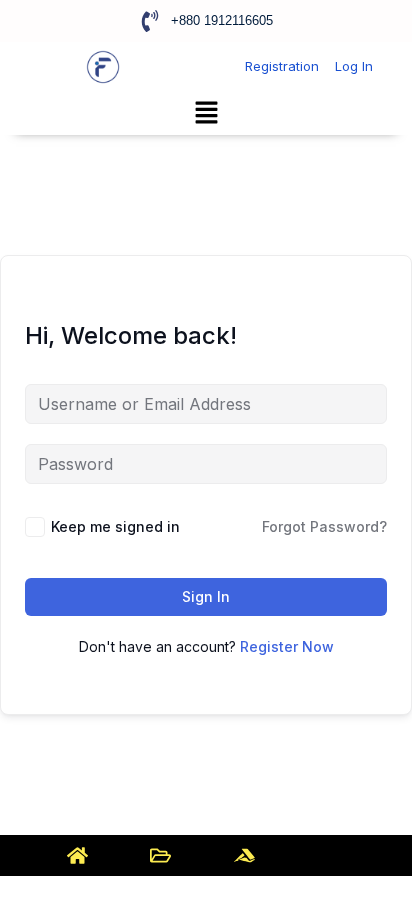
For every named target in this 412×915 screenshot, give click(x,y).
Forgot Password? (324, 526)
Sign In (206, 596)
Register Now (287, 646)
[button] (206, 113)
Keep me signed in (115, 526)
